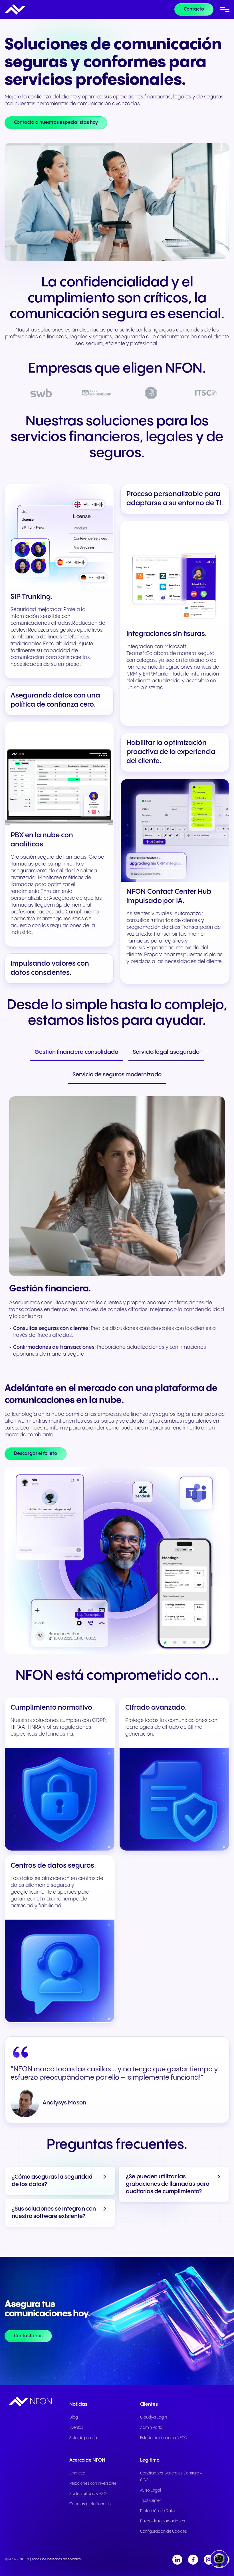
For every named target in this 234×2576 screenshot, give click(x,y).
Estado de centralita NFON (164, 2438)
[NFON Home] (15, 9)
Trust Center (151, 2501)
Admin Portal (152, 2428)
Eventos (76, 2428)
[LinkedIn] (177, 2560)
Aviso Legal (151, 2490)
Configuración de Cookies (164, 2531)
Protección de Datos (158, 2511)
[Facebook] (193, 2560)
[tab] (76, 1053)
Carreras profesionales (90, 2504)
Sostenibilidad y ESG (88, 2494)
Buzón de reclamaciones (163, 2521)
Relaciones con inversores (93, 2484)
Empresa (77, 2473)
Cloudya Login (154, 2417)
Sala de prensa (83, 2438)
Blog (74, 2417)
